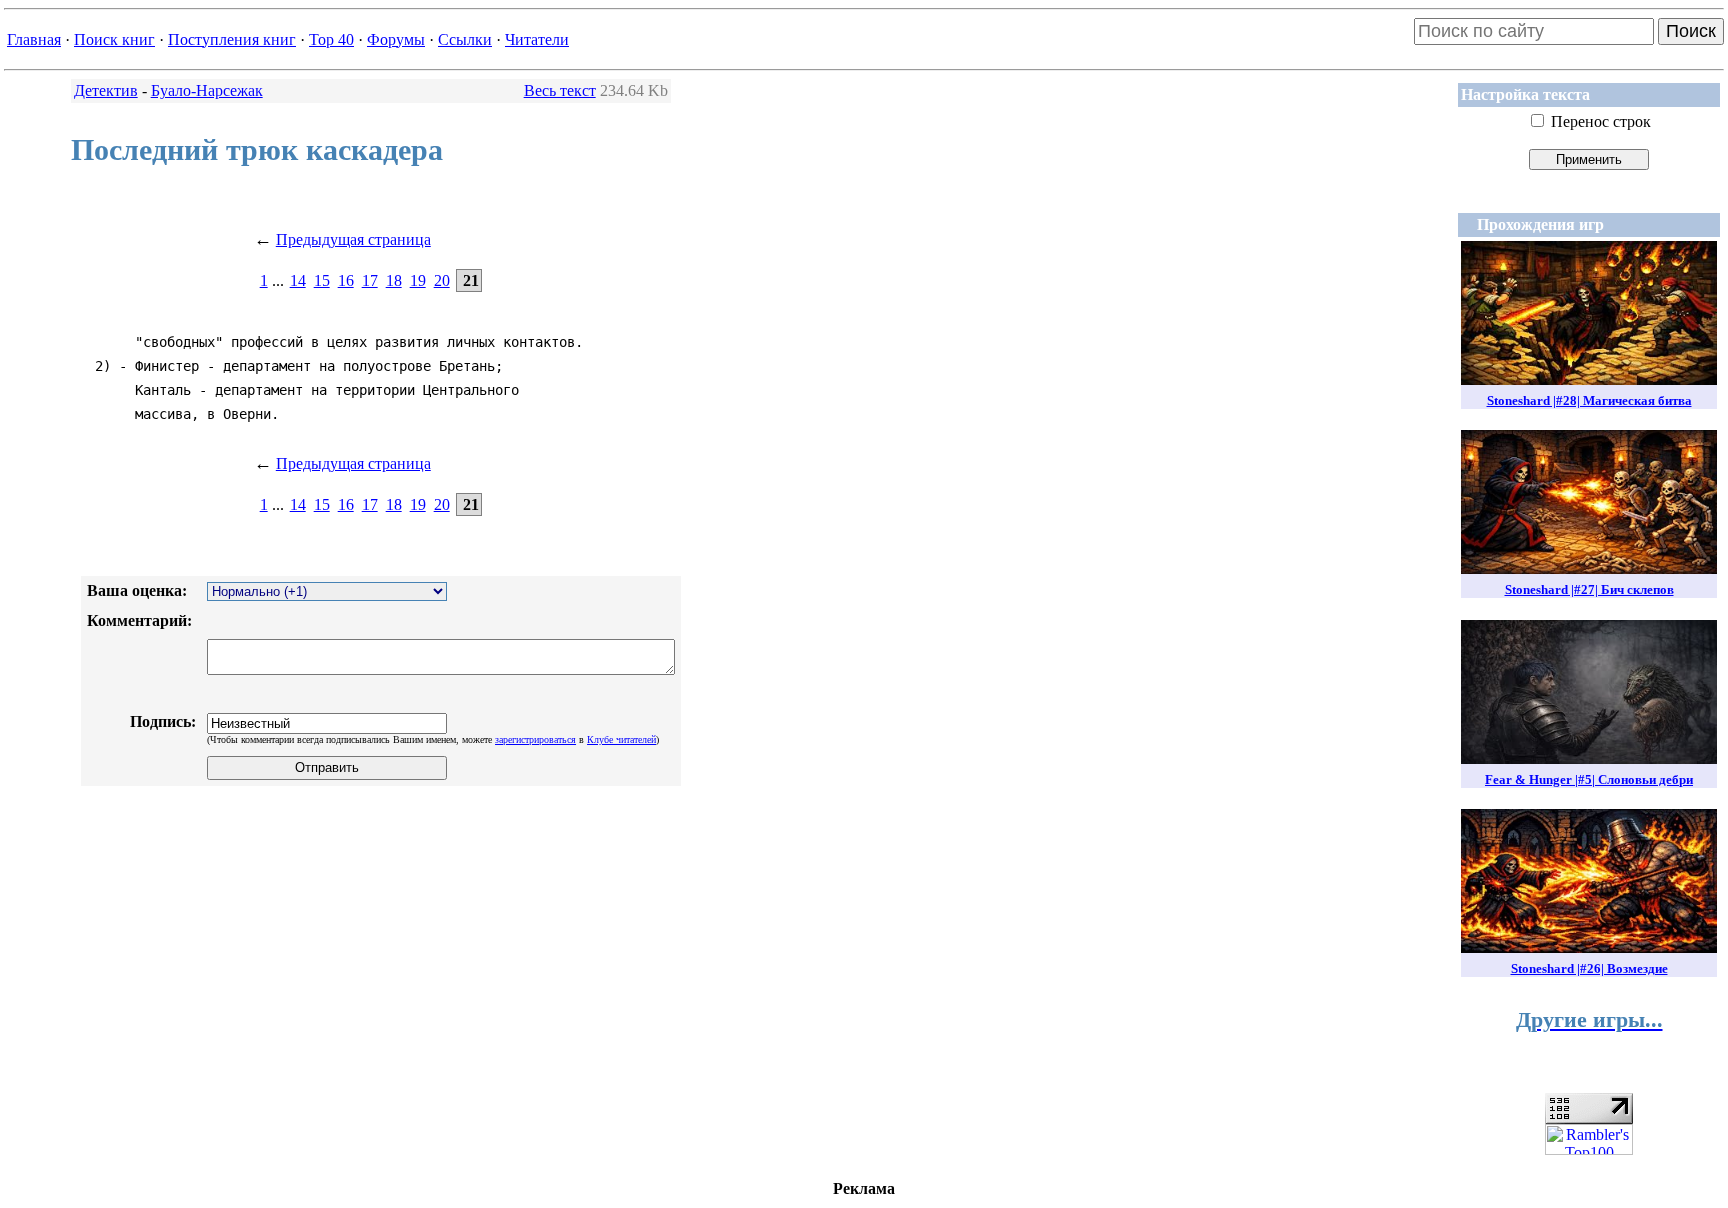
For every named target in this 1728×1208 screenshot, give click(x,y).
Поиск (1691, 31)
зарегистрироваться (535, 739)
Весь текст (560, 90)
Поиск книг (114, 39)
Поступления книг (232, 39)
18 (394, 280)
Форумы (396, 39)
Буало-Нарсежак (207, 90)
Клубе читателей (621, 739)
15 (322, 280)
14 (298, 280)
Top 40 (331, 39)
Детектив (106, 90)
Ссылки (465, 39)
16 (346, 280)
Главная (34, 39)
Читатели (537, 39)
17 (370, 280)
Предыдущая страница (353, 239)
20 (442, 280)
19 (418, 280)
